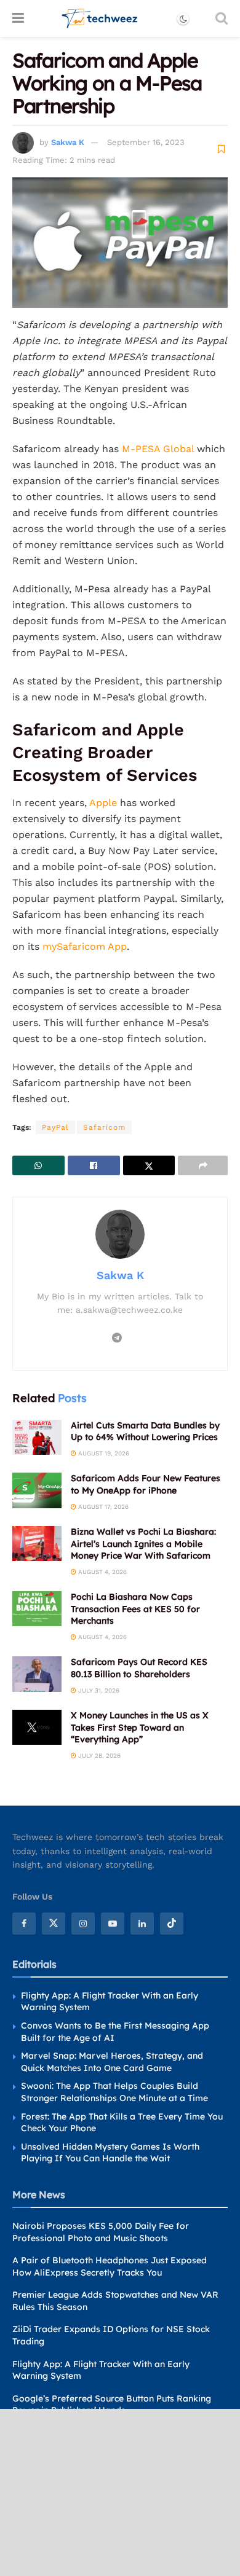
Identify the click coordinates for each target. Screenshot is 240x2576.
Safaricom (104, 1127)
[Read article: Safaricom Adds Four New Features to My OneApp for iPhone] (37, 1490)
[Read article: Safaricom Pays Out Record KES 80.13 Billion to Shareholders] (37, 1674)
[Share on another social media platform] (203, 1165)
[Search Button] (222, 18)
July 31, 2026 (98, 1690)
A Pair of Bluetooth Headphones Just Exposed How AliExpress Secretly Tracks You (110, 2266)
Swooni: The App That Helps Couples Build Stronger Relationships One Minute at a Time (114, 2092)
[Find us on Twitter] (54, 1924)
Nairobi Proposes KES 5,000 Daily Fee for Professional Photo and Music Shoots (101, 2232)
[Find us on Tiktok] (172, 1924)
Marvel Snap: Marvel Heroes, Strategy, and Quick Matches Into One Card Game (112, 2062)
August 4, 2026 (102, 1572)
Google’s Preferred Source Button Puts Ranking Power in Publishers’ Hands (112, 2405)
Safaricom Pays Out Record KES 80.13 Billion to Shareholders (139, 1668)
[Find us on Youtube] (113, 1924)
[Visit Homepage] (100, 18)
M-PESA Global (159, 449)
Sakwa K (68, 142)
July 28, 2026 (98, 1756)
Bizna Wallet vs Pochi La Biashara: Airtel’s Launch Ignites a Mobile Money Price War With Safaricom (143, 1544)
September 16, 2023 (146, 142)
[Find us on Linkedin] (142, 1924)
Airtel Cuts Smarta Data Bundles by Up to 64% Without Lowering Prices (145, 1431)
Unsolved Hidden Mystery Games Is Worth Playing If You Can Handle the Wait (110, 2153)
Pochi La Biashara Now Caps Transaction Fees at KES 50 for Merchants (135, 1609)
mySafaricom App (85, 946)
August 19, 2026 (103, 1453)
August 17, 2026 (102, 1507)
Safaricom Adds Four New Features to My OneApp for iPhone (146, 1484)
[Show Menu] (18, 18)
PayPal (55, 1127)
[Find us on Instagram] (83, 1924)
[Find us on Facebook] (24, 1924)
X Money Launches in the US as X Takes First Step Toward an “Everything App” (140, 1727)
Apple (103, 803)
